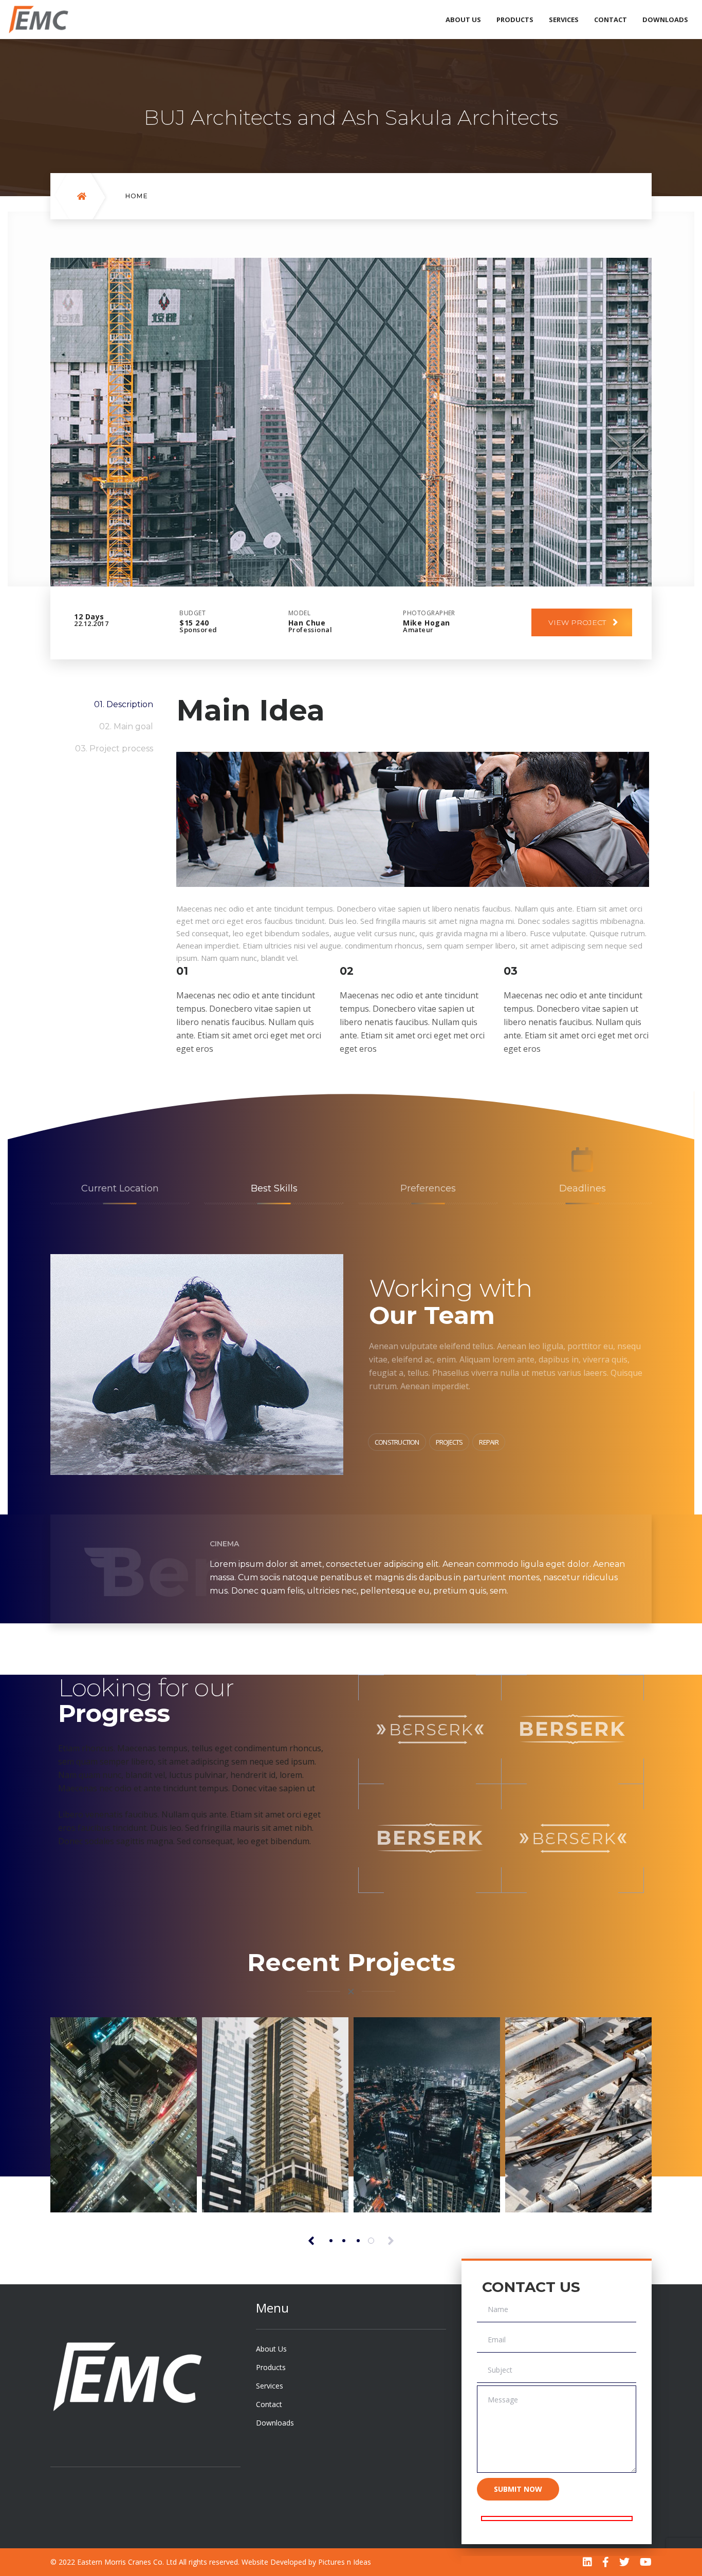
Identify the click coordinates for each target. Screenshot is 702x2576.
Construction (397, 1442)
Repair (488, 1442)
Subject (500, 2370)
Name (498, 2309)
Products (515, 20)
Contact (611, 20)
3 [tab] (358, 2241)
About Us (463, 20)
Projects (449, 1442)
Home (137, 196)
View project (577, 622)
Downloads (665, 20)
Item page (93, 2185)
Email (497, 2340)
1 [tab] (331, 2241)
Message (503, 2400)
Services (564, 20)
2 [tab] (344, 2241)
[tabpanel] (124, 2115)
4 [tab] (371, 2241)
